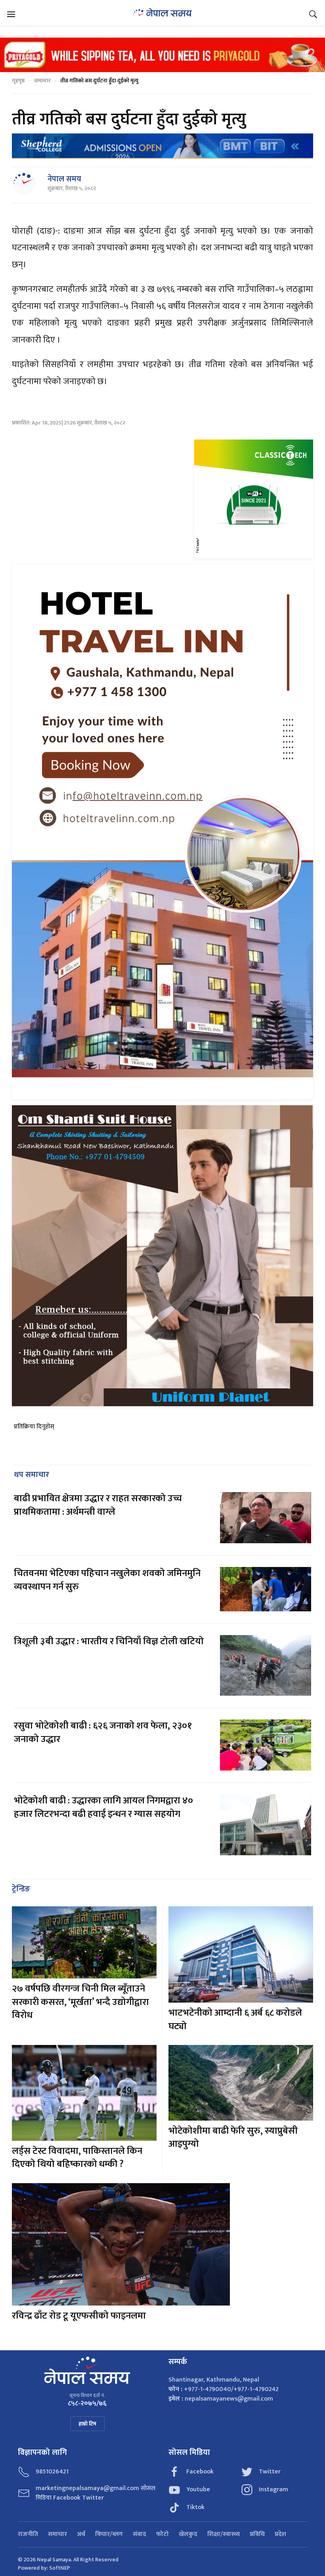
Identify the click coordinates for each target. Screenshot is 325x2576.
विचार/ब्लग (109, 2534)
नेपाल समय (64, 179)
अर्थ (81, 2534)
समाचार (42, 81)
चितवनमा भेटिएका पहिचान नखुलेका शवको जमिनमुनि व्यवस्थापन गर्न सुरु (107, 1580)
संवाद (140, 2534)
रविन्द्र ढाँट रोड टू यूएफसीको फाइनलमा (79, 2316)
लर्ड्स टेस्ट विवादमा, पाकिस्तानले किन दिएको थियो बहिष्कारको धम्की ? (77, 2158)
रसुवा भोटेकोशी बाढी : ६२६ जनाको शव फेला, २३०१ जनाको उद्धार (103, 1733)
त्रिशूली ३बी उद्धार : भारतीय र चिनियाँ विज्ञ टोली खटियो (109, 1641)
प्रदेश (280, 2534)
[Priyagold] (162, 54)
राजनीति (28, 2534)
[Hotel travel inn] (162, 831)
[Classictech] (254, 499)
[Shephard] (162, 146)
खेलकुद (188, 2534)
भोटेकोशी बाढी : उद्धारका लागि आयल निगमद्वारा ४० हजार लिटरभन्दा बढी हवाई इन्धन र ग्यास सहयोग (103, 1807)
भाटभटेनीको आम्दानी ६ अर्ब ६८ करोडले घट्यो (235, 2020)
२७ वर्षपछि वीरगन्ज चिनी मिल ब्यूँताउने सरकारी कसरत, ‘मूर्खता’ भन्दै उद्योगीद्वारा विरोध (80, 2002)
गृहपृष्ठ (18, 81)
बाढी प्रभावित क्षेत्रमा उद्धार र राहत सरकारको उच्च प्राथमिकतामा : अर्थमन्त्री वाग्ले (98, 1505)
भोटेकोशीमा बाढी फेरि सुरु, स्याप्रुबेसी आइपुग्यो (233, 2138)
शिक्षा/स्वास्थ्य (224, 2534)
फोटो (162, 2534)
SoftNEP (60, 2568)
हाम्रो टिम (87, 2424)
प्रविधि (257, 2534)
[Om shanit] (162, 1256)
